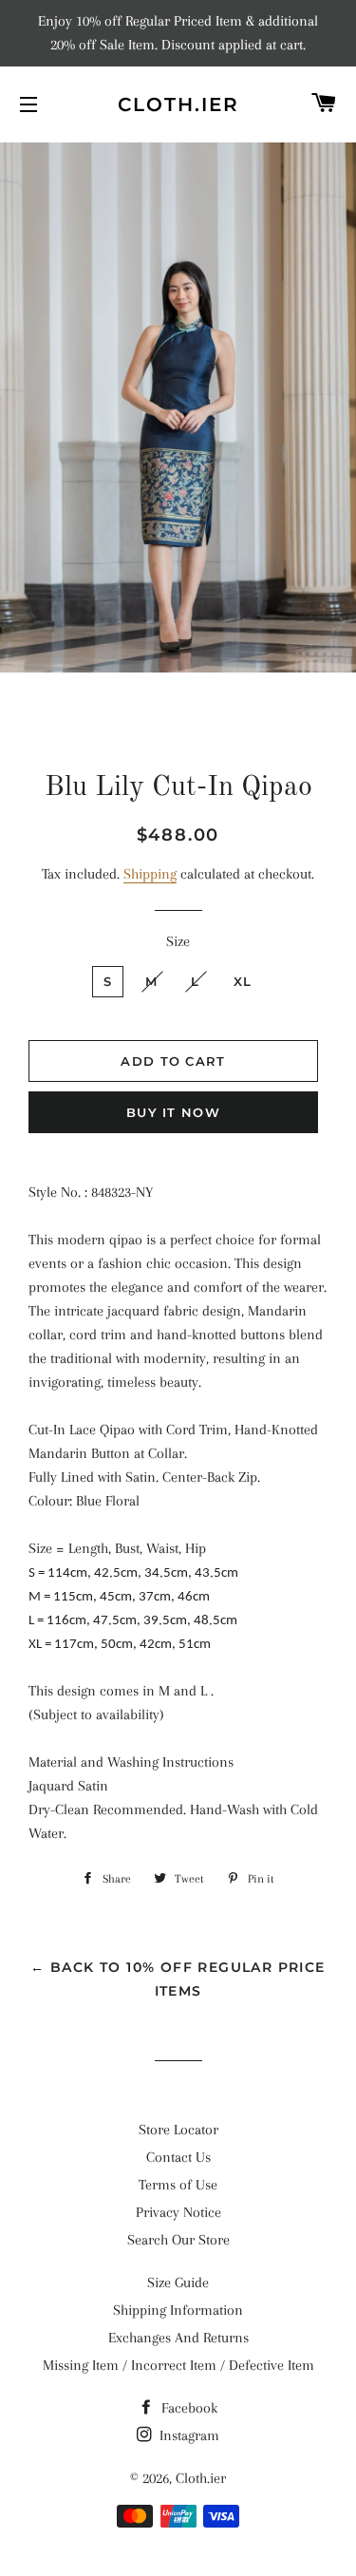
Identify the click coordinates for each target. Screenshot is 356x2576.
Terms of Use (178, 2185)
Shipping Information (178, 2310)
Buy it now (173, 1112)
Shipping (150, 874)
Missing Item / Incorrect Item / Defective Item (178, 2365)
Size (178, 941)
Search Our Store (178, 2240)
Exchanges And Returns (178, 2338)
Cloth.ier (178, 104)
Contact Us (178, 2157)
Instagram (187, 2435)
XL (243, 981)
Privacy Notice (178, 2212)
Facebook (187, 2408)
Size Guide (178, 2282)
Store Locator (178, 2130)
